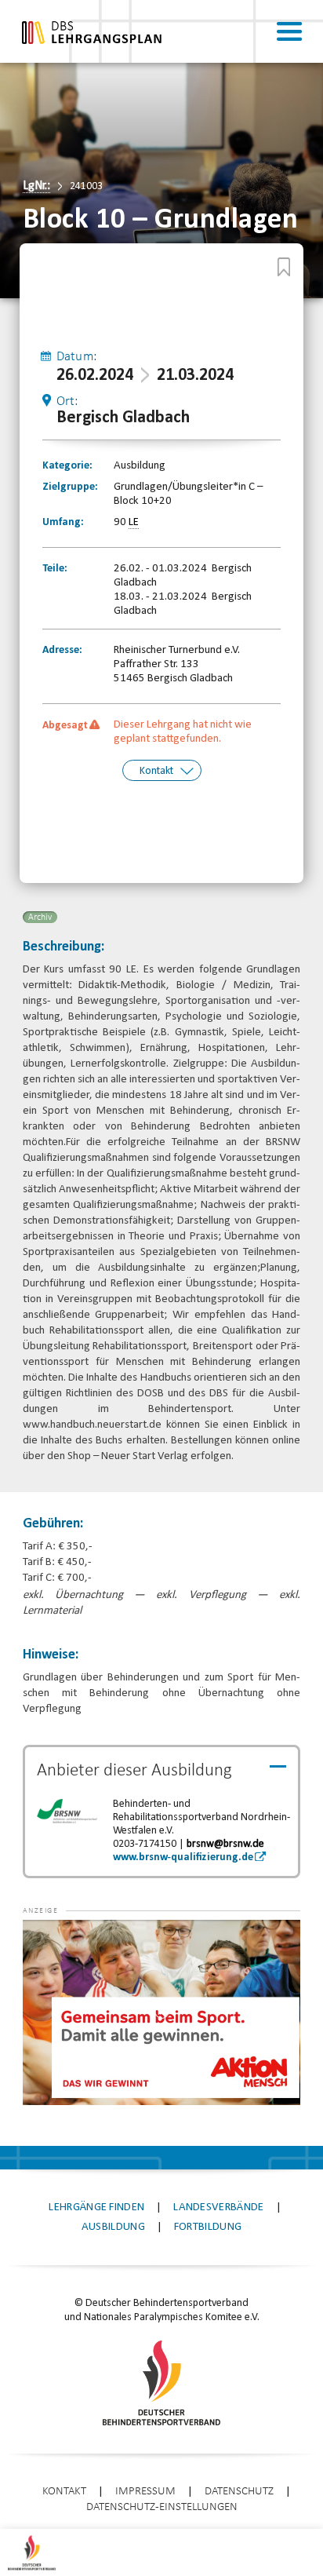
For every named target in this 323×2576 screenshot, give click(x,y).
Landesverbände (218, 2207)
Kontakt (156, 771)
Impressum (145, 2492)
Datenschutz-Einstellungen (162, 2507)
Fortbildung (208, 2227)
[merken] (284, 267)
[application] (161, 2012)
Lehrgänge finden (96, 2207)
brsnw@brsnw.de (225, 1844)
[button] (54, 1943)
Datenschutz (239, 2492)
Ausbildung (113, 2227)
